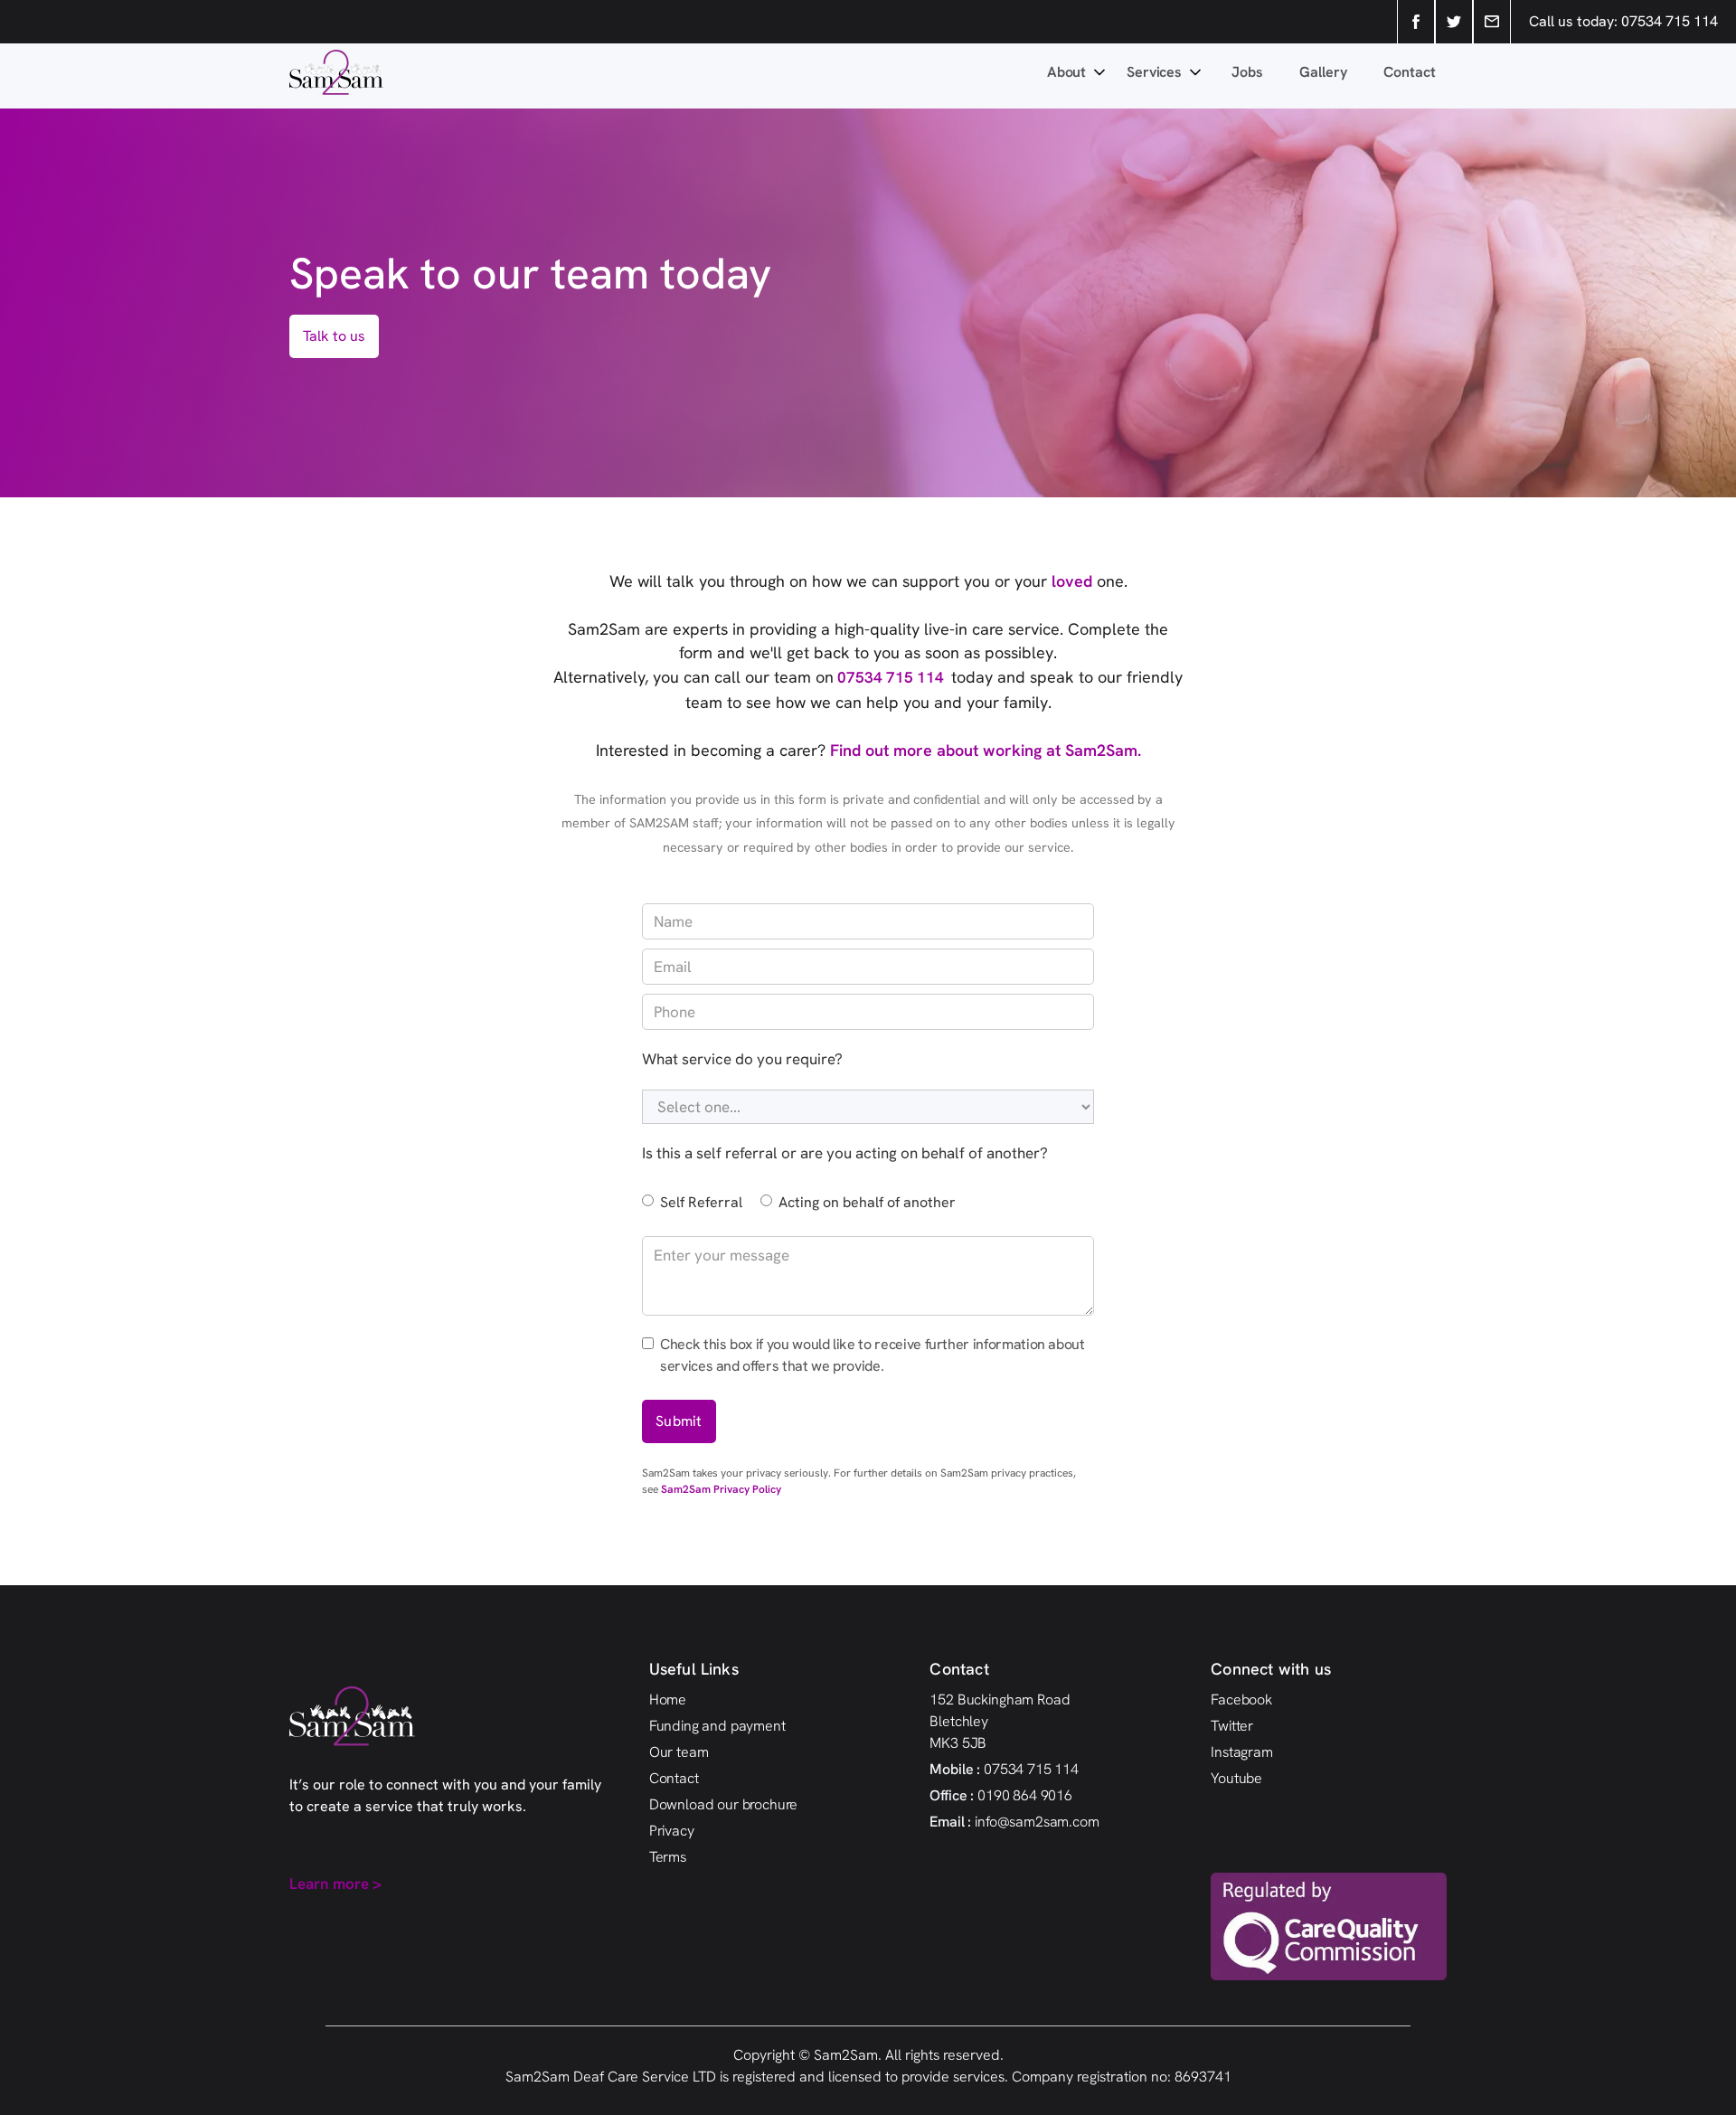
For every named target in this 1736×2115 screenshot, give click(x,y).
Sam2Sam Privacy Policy (721, 1489)
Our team (679, 1752)
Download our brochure (724, 1804)
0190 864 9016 (1001, 1795)
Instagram (1242, 1752)
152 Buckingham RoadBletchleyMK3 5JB (1000, 1721)
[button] (1078, 72)
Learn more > (335, 1884)
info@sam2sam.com (1014, 1822)
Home (668, 1700)
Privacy (672, 1831)
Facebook (1241, 1700)
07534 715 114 (892, 677)
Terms (668, 1857)
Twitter (1232, 1726)
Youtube (1236, 1778)
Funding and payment (717, 1726)
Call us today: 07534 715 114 (1623, 21)
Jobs (1247, 72)
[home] (667, 72)
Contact (1410, 72)
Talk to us (334, 336)
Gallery (1323, 72)
